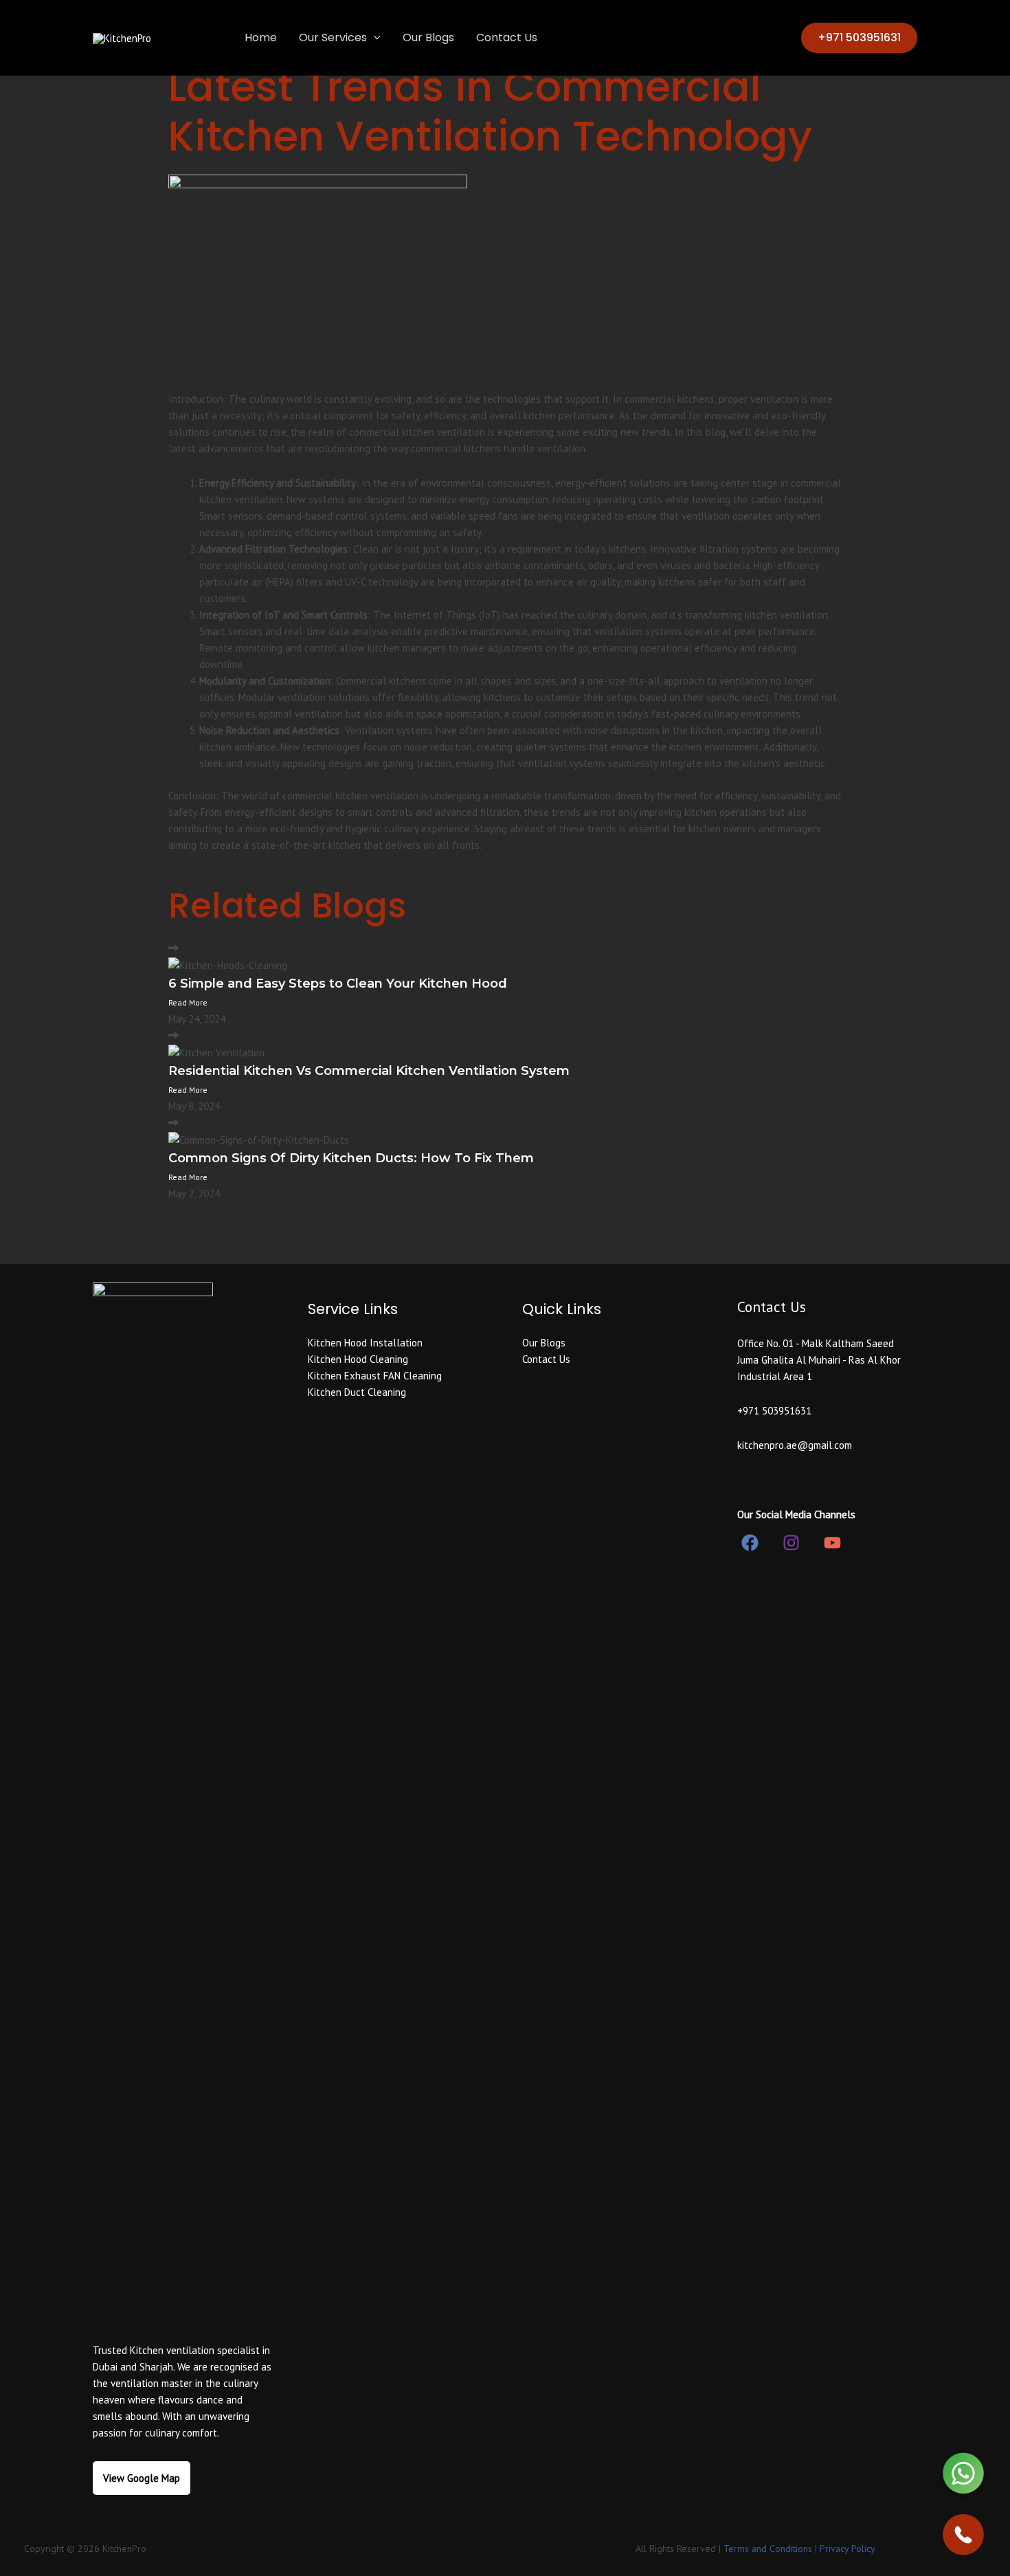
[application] (374, 38)
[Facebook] (750, 1543)
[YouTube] (832, 1543)
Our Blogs (428, 37)
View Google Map (142, 2478)
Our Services (333, 37)
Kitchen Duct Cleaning (357, 1392)
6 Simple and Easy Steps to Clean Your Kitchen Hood (338, 984)
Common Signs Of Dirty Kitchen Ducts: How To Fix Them (351, 1158)
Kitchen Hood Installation (365, 1343)
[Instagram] (791, 1543)
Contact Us (507, 37)
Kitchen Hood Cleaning (358, 1359)
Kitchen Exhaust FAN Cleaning (375, 1376)
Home (261, 37)
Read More (188, 1002)
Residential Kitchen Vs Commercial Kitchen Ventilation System (369, 1071)
